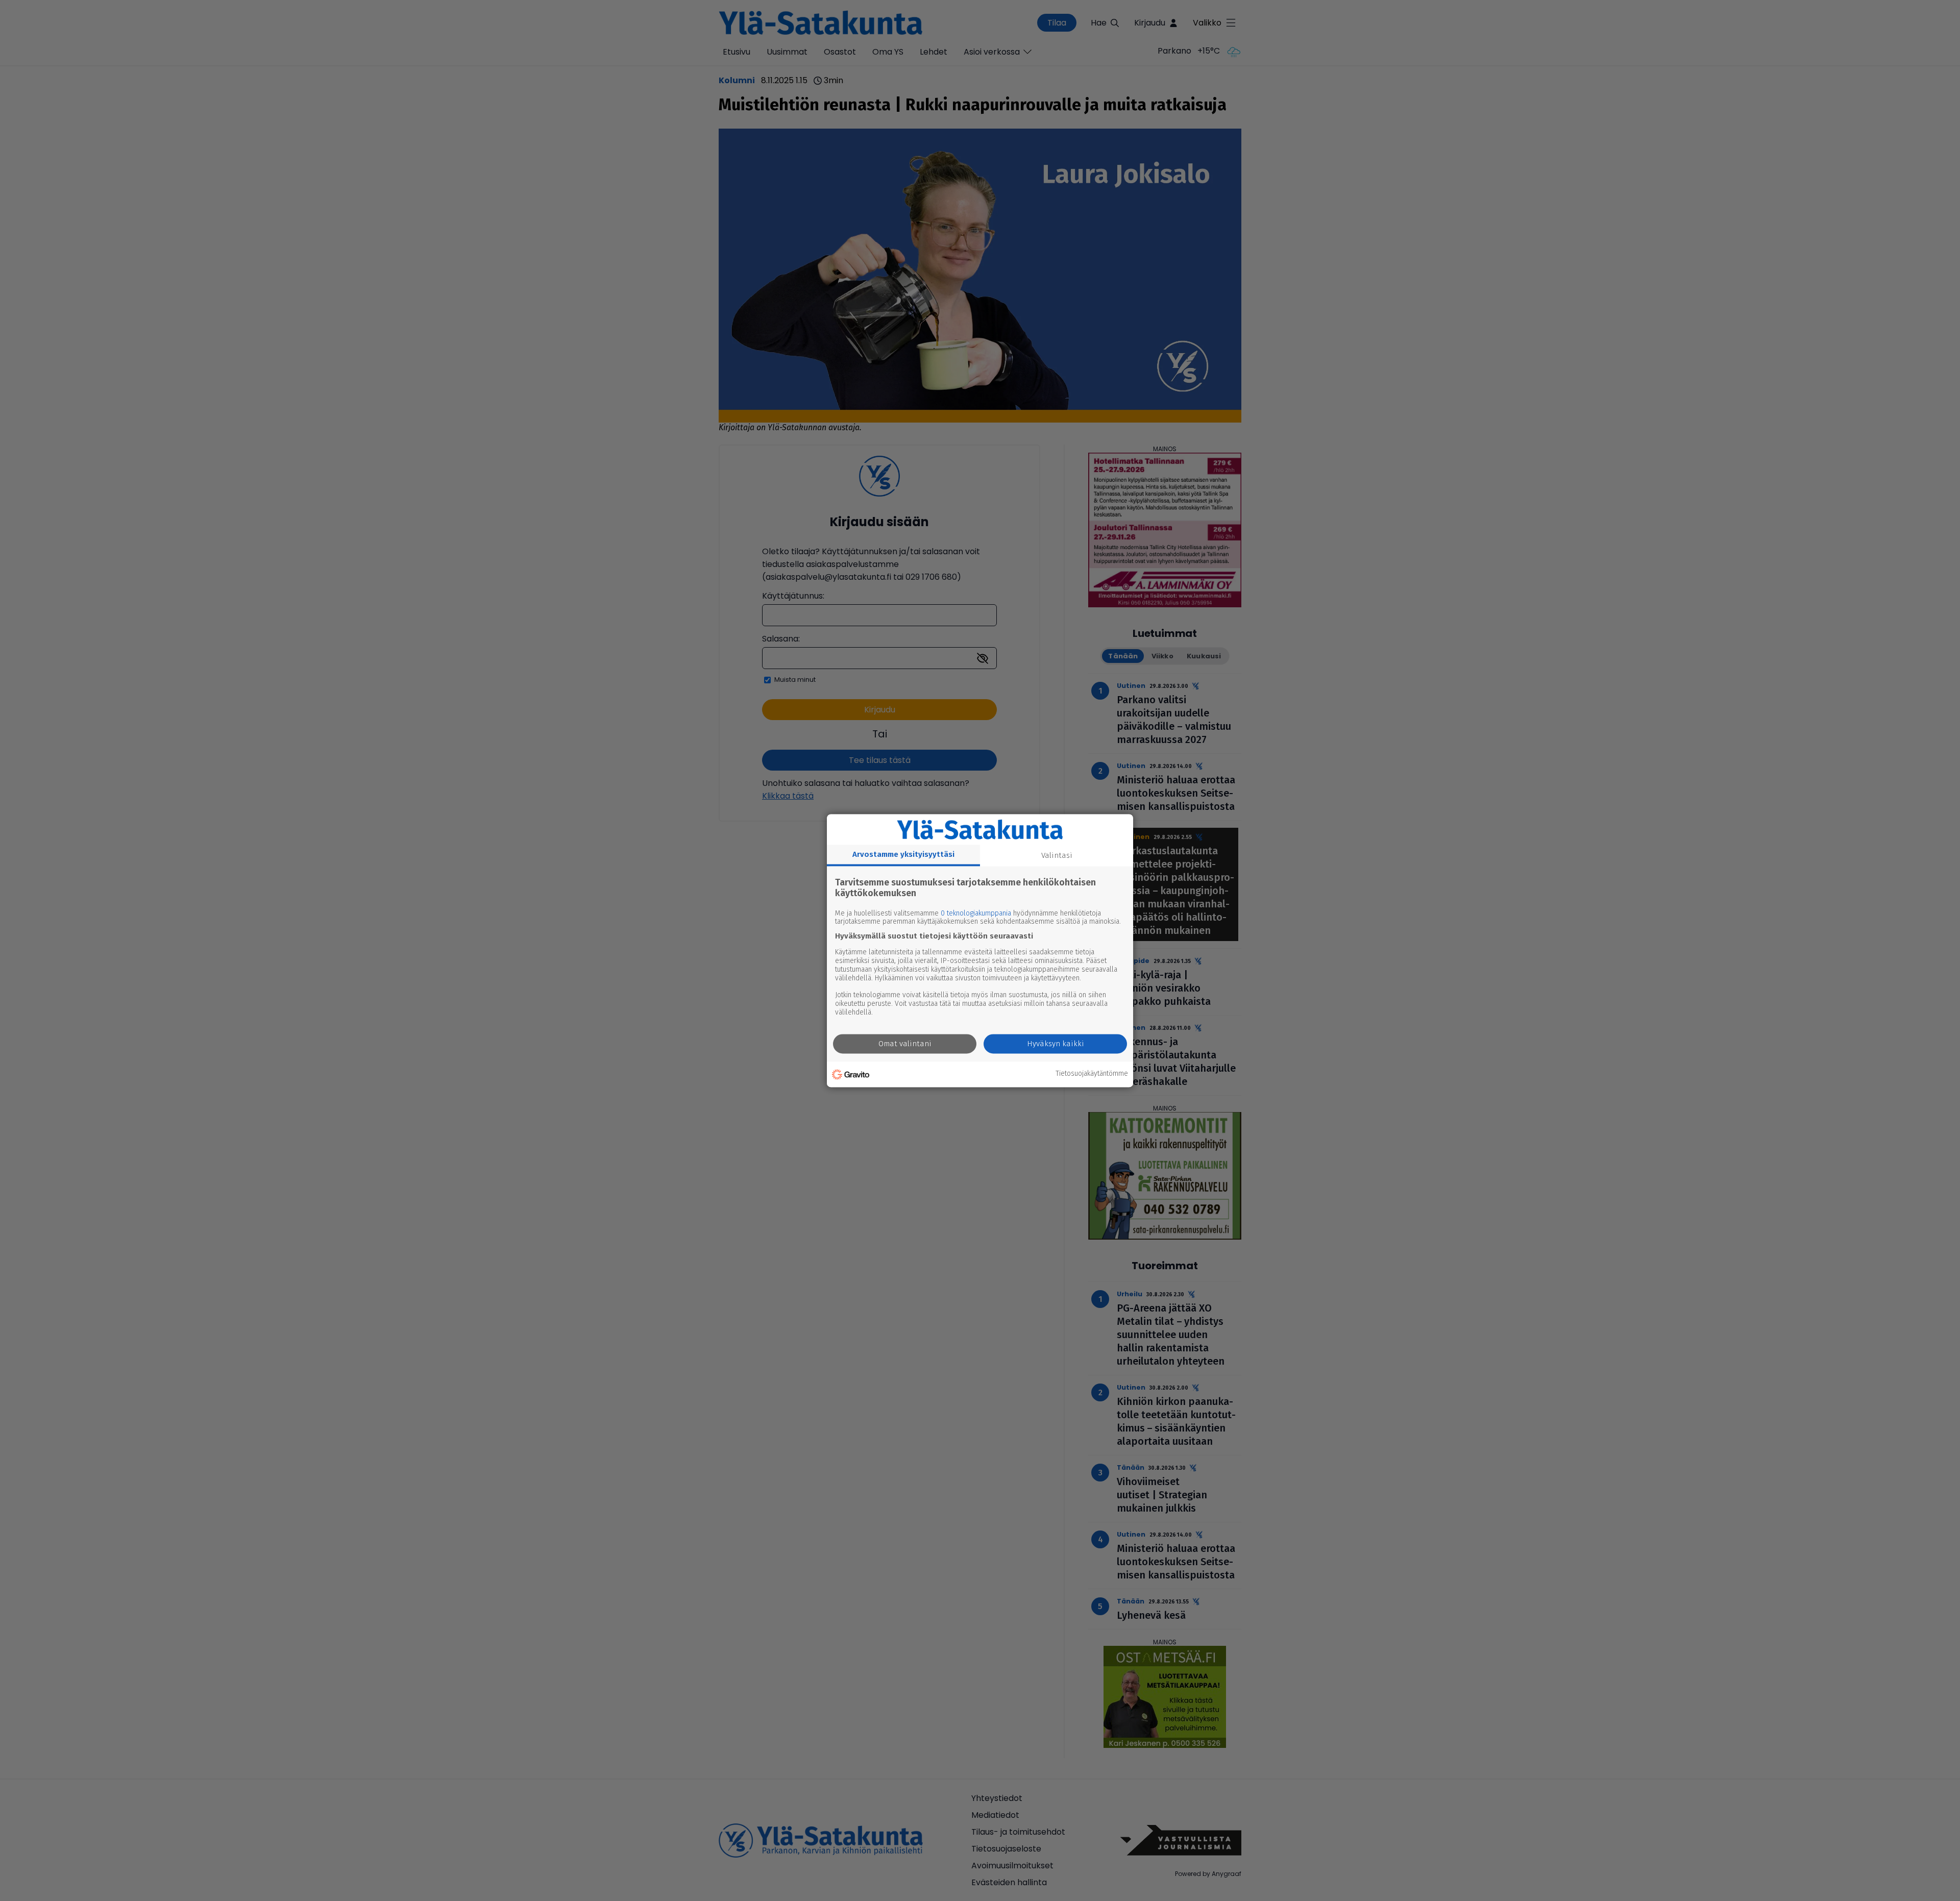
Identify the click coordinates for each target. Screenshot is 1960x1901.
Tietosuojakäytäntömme (1092, 1074)
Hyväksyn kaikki (1056, 1044)
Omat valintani (905, 1044)
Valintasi (1057, 855)
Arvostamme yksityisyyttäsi (903, 854)
